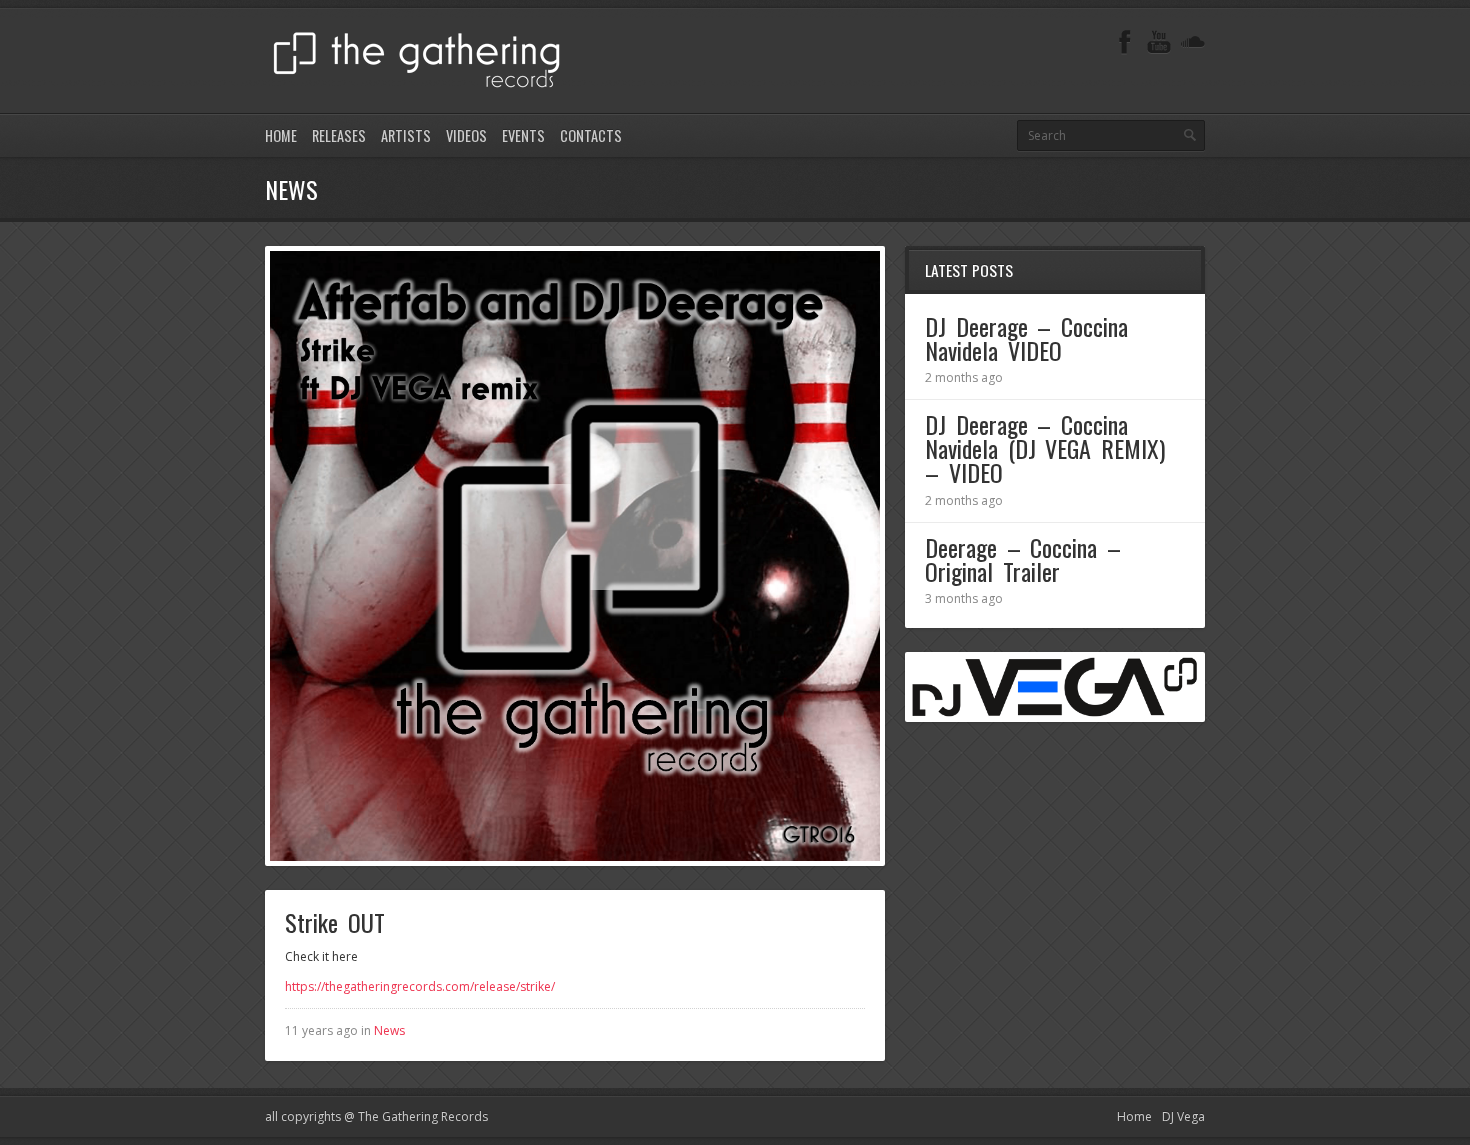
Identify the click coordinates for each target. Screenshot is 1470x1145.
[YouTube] (1159, 42)
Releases (339, 135)
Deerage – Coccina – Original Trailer (1023, 559)
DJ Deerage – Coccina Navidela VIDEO (1026, 338)
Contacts (591, 135)
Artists (406, 135)
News (389, 1030)
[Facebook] (1125, 42)
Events (523, 135)
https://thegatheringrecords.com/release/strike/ (420, 986)
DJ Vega (1183, 1116)
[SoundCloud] (1193, 42)
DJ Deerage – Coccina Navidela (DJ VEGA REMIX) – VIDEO (1045, 448)
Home (281, 135)
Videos (466, 135)
